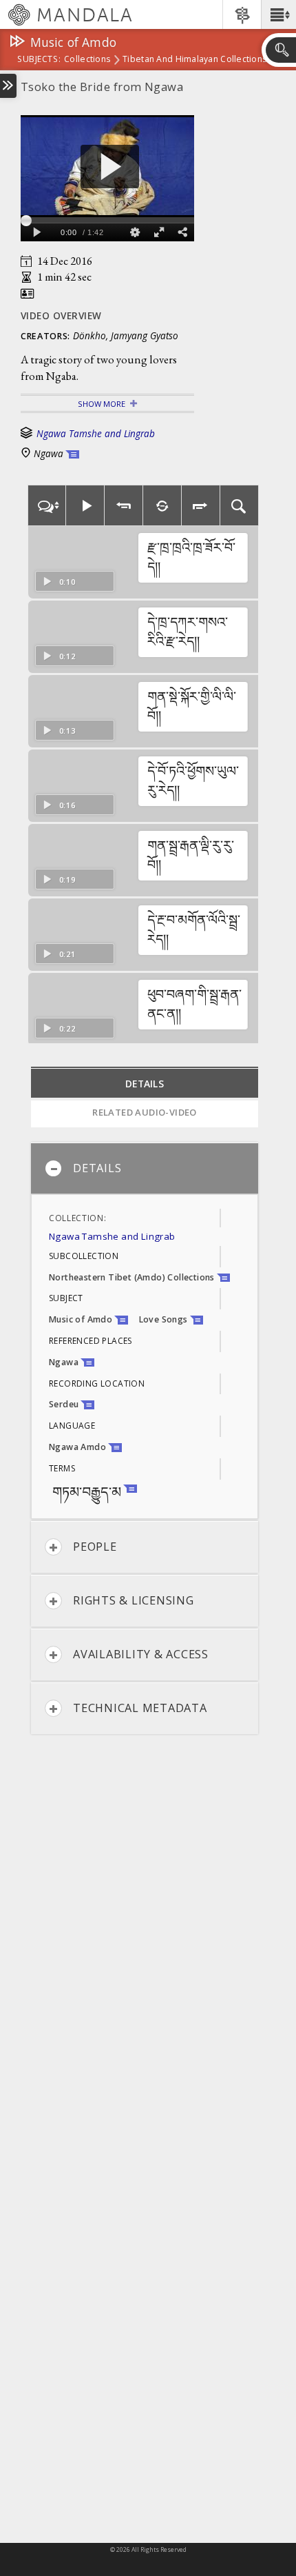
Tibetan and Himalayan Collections (194, 60)
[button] (278, 14)
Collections (87, 60)
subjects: (39, 60)
